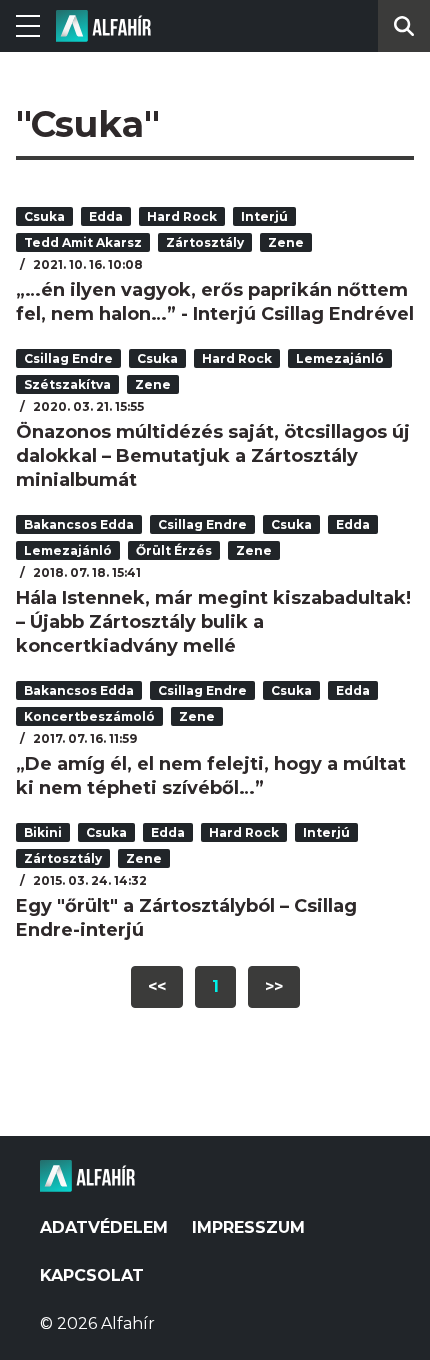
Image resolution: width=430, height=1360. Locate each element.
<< (157, 986)
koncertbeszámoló (89, 716)
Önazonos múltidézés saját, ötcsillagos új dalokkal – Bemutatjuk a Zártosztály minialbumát (213, 456)
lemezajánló (340, 358)
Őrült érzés (174, 550)
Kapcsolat (92, 1275)
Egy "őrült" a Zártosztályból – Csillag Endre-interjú (186, 918)
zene (286, 242)
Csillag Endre (68, 358)
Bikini (43, 832)
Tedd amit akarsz (83, 242)
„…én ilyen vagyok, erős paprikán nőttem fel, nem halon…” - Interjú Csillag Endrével (215, 302)
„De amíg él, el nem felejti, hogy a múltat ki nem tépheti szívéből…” (211, 776)
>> (274, 986)
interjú (264, 216)
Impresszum (248, 1227)
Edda (106, 216)
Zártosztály (205, 242)
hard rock (182, 216)
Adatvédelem (104, 1227)
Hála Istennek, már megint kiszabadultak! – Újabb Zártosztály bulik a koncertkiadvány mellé (213, 622)
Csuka (44, 216)
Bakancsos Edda (79, 524)
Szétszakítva (67, 384)
